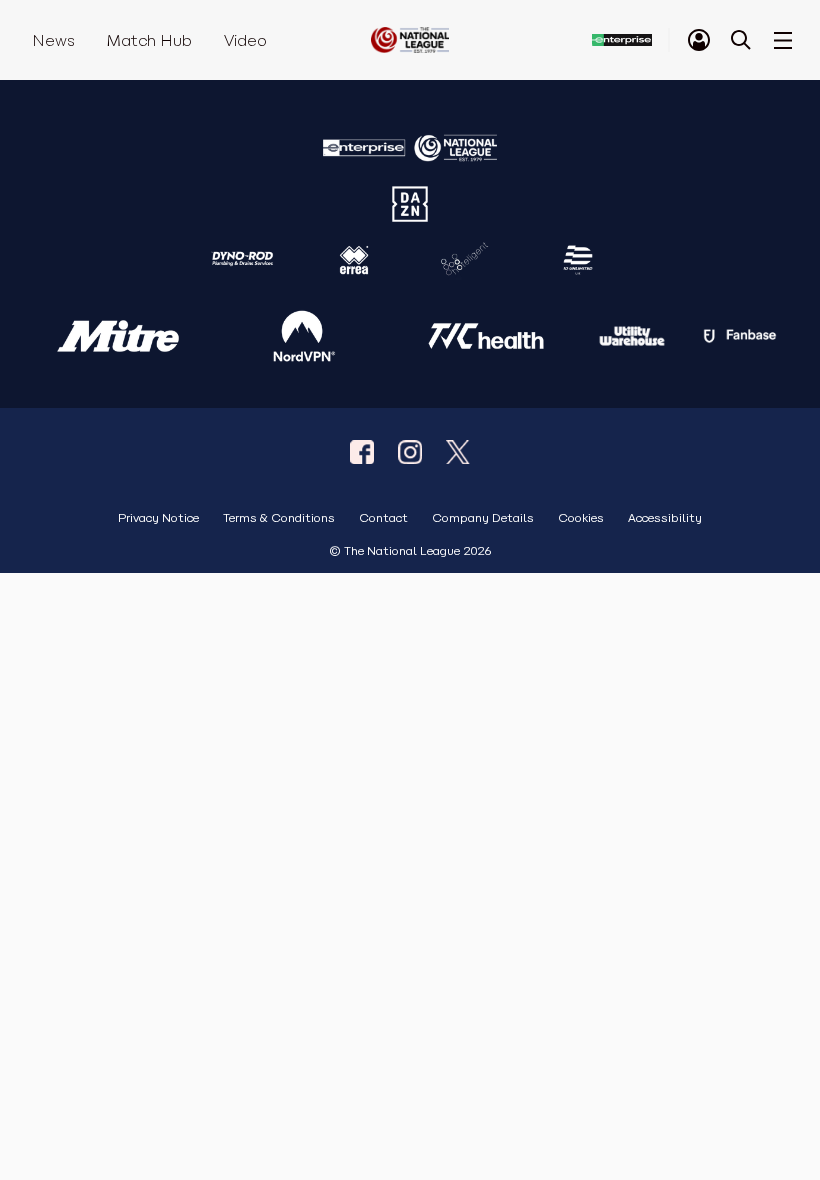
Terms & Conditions (279, 518)
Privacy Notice (158, 518)
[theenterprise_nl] (410, 452)
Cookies (581, 518)
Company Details (483, 518)
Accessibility (665, 518)
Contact (383, 518)
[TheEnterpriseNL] (362, 452)
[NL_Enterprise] (458, 452)
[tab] (699, 40)
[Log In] (699, 40)
